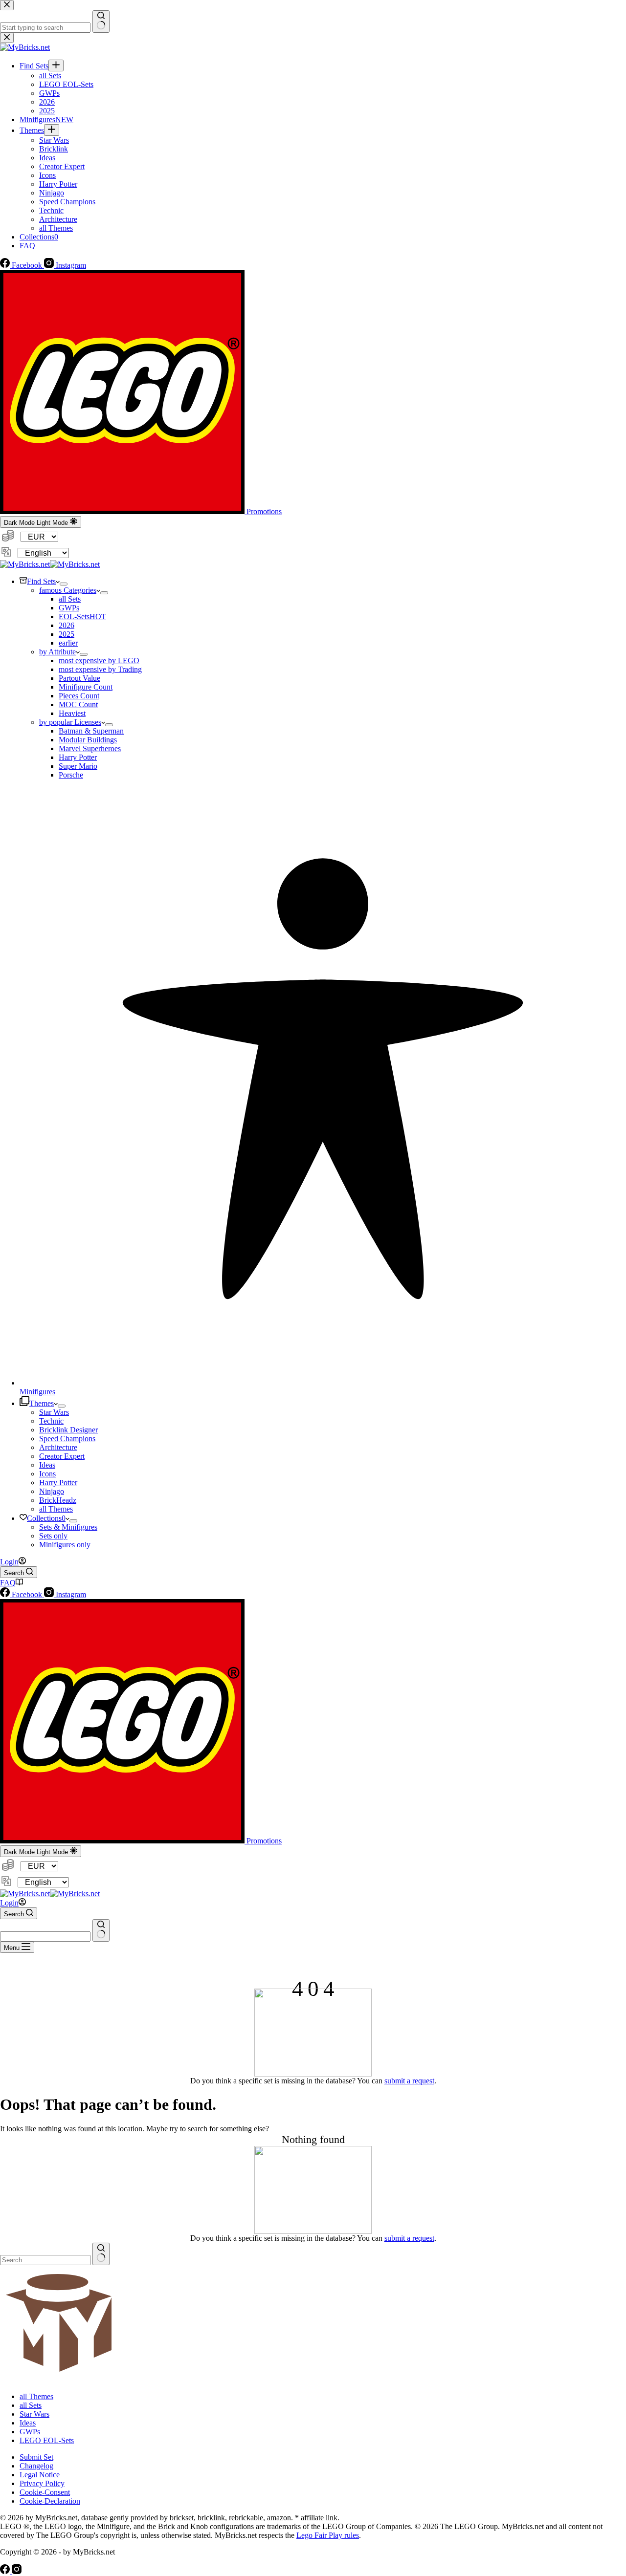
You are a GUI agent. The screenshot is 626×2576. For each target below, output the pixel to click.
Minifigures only (65, 1545)
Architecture (58, 1447)
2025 (67, 634)
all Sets (70, 599)
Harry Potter (78, 757)
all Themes (56, 1509)
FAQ (8, 1583)
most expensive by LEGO (99, 660)
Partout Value (79, 678)
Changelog (36, 2466)
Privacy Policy (42, 2483)
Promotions (263, 511)
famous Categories (68, 590)
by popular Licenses (70, 722)
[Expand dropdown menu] (64, 584)
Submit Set (36, 2457)
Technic (51, 1421)
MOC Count (78, 704)
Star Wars (54, 1412)
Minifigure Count (86, 687)
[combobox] (45, 1937)
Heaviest (72, 713)
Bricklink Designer (68, 1430)
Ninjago (52, 1491)
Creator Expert (62, 1456)
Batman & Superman (91, 731)
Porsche (71, 775)
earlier (68, 643)
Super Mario (78, 766)
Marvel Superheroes (90, 748)
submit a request (409, 2081)
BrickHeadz (58, 1500)
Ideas (47, 1465)
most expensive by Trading (100, 669)
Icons (47, 1474)
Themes (42, 1403)
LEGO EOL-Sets (47, 2440)
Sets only (53, 1536)
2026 (67, 625)
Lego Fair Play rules (328, 2535)
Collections (46, 1518)
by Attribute (57, 652)
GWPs (69, 608)
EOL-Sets (82, 617)
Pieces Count (79, 696)
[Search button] (101, 1930)
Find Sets (41, 581)
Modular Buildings (88, 740)
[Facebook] (6, 2571)
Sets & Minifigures (68, 1527)
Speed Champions (67, 1439)
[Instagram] (17, 2571)
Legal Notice (40, 2475)
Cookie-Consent (45, 2492)
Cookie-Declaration (50, 2501)
